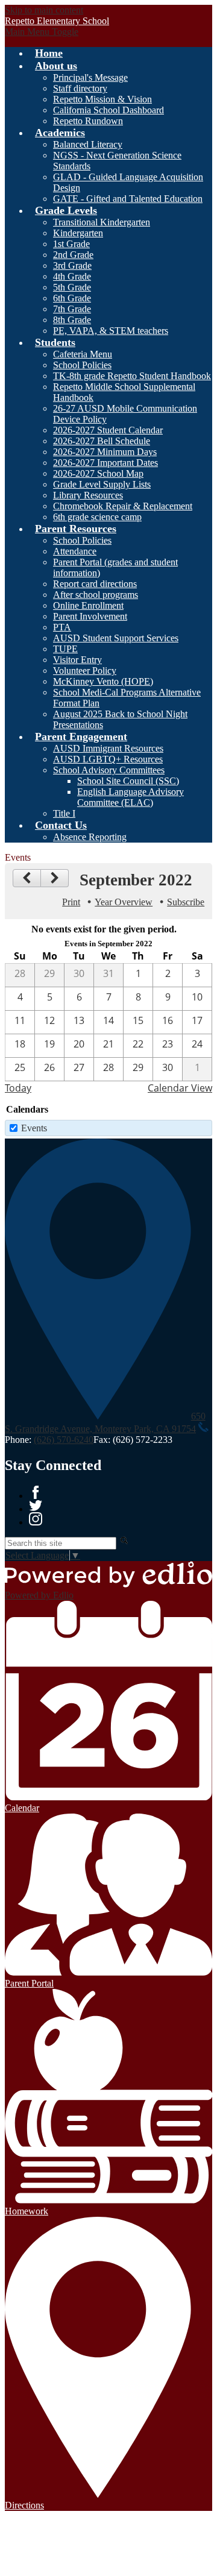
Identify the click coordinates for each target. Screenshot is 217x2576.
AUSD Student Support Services (116, 638)
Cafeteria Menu (83, 354)
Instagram (36, 1519)
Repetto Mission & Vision (102, 99)
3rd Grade (72, 265)
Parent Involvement (90, 616)
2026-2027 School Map (98, 473)
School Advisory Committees (109, 770)
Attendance (75, 551)
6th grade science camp (97, 517)
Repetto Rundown (88, 121)
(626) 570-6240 (64, 1440)
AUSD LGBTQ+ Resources (108, 759)
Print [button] (71, 902)
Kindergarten (78, 233)
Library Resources (88, 495)
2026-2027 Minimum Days (105, 452)
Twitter (36, 1506)
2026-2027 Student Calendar (108, 430)
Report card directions (95, 584)
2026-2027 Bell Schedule (102, 441)
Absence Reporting (90, 837)
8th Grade (72, 320)
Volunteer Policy (85, 671)
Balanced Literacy (88, 144)
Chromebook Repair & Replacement (123, 506)
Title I (64, 813)
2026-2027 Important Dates (105, 463)
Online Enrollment (88, 605)
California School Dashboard (108, 110)
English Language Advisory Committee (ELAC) (131, 797)
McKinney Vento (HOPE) (103, 681)
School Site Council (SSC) (128, 781)
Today (18, 1088)
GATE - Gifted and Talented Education (128, 199)
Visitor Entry (77, 660)
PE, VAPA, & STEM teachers (111, 331)
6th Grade (72, 298)
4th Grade (72, 276)
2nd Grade (73, 255)
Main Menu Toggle (42, 32)
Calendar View (180, 1088)
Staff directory (80, 88)
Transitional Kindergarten (102, 222)
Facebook (36, 1492)
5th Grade (72, 287)
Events (34, 1128)
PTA (62, 627)
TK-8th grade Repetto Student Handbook (132, 376)
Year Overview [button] (124, 902)
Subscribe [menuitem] (186, 902)
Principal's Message (90, 77)
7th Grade (72, 309)
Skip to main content (44, 10)
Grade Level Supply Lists (102, 484)
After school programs (96, 595)
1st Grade (71, 244)
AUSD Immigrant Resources (108, 748)
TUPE (65, 649)
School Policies (82, 365)
